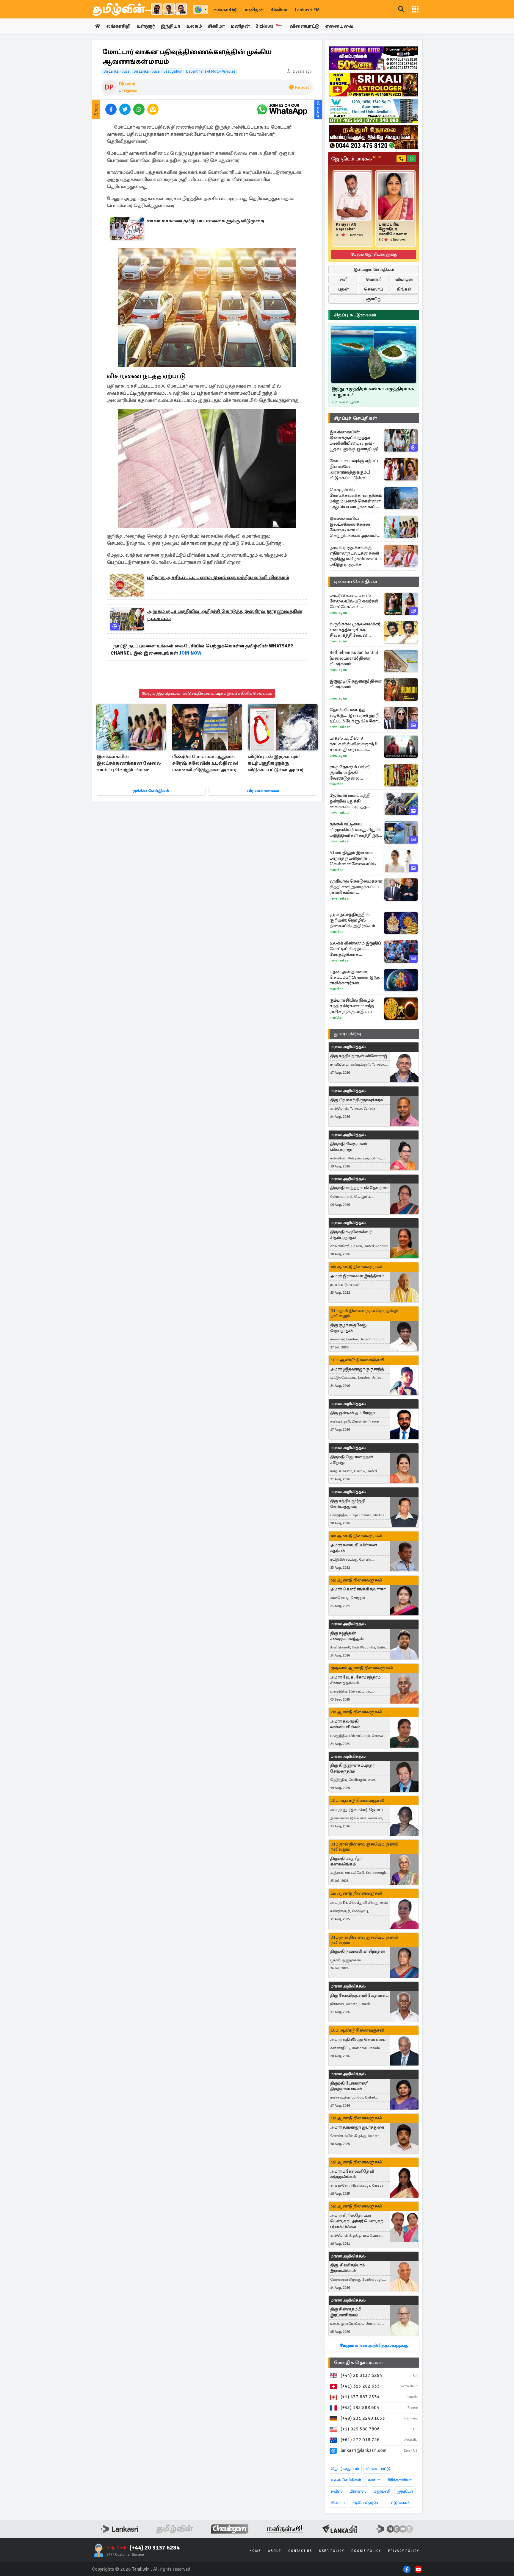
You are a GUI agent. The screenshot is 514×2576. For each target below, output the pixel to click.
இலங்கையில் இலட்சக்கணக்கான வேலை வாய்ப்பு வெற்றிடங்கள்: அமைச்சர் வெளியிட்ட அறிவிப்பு (129, 764)
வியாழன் (404, 279)
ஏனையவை (339, 26)
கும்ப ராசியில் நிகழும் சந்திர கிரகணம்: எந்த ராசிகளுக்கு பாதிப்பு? (352, 1006)
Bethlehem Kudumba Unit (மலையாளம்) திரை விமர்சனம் (354, 658)
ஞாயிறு (374, 299)
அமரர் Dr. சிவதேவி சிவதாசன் (359, 1903)
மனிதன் (254, 10)
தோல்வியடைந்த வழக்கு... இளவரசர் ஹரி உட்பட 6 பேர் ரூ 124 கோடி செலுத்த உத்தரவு (355, 715)
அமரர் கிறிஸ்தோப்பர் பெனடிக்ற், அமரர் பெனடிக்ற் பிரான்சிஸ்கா (357, 2221)
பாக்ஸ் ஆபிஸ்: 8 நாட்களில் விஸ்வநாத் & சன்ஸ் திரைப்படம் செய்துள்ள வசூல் (354, 744)
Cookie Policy (366, 2551)
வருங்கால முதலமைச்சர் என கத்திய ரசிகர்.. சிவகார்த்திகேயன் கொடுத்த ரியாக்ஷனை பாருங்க (355, 630)
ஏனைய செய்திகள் (356, 582)
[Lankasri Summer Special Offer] (374, 58)
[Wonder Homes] (374, 111)
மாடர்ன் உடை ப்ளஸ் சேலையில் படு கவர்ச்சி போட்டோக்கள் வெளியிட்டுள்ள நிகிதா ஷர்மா (354, 601)
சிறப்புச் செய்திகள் (355, 418)
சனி (343, 279)
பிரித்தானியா (399, 2480)
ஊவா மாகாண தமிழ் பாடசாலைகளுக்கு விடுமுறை (206, 221)
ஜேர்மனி (382, 2491)
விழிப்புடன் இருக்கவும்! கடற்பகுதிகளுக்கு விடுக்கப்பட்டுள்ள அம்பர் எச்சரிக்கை (276, 764)
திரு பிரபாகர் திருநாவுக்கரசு (356, 1100)
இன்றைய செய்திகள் (374, 270)
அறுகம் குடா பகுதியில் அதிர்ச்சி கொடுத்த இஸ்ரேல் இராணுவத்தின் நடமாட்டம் (225, 615)
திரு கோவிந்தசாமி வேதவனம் (359, 1995)
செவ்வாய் (374, 289)
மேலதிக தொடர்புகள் (358, 2363)
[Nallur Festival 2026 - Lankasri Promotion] (374, 137)
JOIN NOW (191, 653)
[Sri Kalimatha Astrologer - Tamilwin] (374, 85)
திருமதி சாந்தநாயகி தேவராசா (359, 1188)
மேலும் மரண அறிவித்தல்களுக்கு (374, 2345)
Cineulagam (338, 613)
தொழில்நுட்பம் (345, 2469)
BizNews (269, 26)
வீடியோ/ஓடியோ (367, 2503)
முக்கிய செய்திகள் (151, 791)
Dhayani (127, 84)
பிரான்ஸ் (358, 2491)
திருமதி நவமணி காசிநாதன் (358, 1951)
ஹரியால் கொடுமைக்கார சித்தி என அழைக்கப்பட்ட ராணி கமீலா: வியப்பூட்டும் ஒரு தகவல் (356, 887)
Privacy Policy (404, 2551)
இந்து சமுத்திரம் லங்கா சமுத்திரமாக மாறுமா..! (373, 392)
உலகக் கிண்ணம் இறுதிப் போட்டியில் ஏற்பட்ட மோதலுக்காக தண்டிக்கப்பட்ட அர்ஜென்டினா (355, 949)
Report (302, 88)
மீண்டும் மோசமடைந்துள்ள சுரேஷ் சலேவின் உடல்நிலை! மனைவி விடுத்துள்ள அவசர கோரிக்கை (205, 764)
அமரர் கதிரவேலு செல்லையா (359, 2039)
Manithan (336, 784)
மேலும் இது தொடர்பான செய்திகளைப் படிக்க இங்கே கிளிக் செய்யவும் (207, 693)
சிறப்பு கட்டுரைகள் (355, 315)
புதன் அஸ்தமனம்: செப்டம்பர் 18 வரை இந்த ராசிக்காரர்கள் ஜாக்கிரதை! (355, 977)
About (275, 2551)
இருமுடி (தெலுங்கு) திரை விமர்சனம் (356, 684)
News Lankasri (340, 727)
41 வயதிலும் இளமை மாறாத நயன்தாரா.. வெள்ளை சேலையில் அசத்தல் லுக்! (353, 858)
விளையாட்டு (304, 26)
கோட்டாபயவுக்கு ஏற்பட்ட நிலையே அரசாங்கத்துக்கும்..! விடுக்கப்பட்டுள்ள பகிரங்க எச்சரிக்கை (355, 469)
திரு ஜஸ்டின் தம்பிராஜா (352, 1413)
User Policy (332, 2551)
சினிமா (279, 10)
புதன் (343, 289)
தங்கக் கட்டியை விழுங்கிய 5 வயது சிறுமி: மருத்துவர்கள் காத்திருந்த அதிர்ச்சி (356, 830)
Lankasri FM (307, 10)
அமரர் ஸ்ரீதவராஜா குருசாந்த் (357, 1369)
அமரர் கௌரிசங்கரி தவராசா (358, 1589)
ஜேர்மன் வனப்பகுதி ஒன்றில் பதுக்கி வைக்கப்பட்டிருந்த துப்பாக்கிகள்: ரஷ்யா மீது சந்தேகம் (355, 801)
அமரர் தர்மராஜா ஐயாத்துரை (357, 2127)
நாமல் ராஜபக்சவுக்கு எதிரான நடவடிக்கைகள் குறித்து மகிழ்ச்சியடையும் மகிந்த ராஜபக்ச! (356, 556)
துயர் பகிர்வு (347, 1034)
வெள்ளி (374, 279)
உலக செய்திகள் (346, 2480)
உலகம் (194, 26)
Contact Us (300, 2551)
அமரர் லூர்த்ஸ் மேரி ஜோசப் (357, 1810)
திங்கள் (404, 289)
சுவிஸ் (337, 2491)
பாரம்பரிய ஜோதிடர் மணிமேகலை (393, 229)
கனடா (374, 2480)
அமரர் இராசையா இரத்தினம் (357, 1276)
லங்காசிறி (225, 10)
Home (255, 2551)
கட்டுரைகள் (399, 2503)
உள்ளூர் (146, 26)
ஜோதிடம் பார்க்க (356, 159)
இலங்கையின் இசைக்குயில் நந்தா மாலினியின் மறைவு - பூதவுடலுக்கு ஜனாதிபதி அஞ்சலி (354, 441)
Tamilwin (141, 2569)
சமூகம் (130, 90)
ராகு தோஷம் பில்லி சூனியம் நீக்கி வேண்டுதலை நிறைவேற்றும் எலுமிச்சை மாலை (350, 773)
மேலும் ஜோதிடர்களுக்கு (374, 254)
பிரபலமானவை (263, 791)
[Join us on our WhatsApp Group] (282, 109)
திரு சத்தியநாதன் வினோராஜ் (359, 1056)
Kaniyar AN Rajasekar (346, 227)
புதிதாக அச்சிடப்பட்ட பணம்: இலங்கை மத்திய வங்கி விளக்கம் (218, 577)
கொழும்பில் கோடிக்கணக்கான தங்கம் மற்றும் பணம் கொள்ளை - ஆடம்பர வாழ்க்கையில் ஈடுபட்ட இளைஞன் (356, 498)
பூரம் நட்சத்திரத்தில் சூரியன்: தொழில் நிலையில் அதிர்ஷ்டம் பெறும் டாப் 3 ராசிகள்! (352, 920)
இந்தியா (170, 26)
